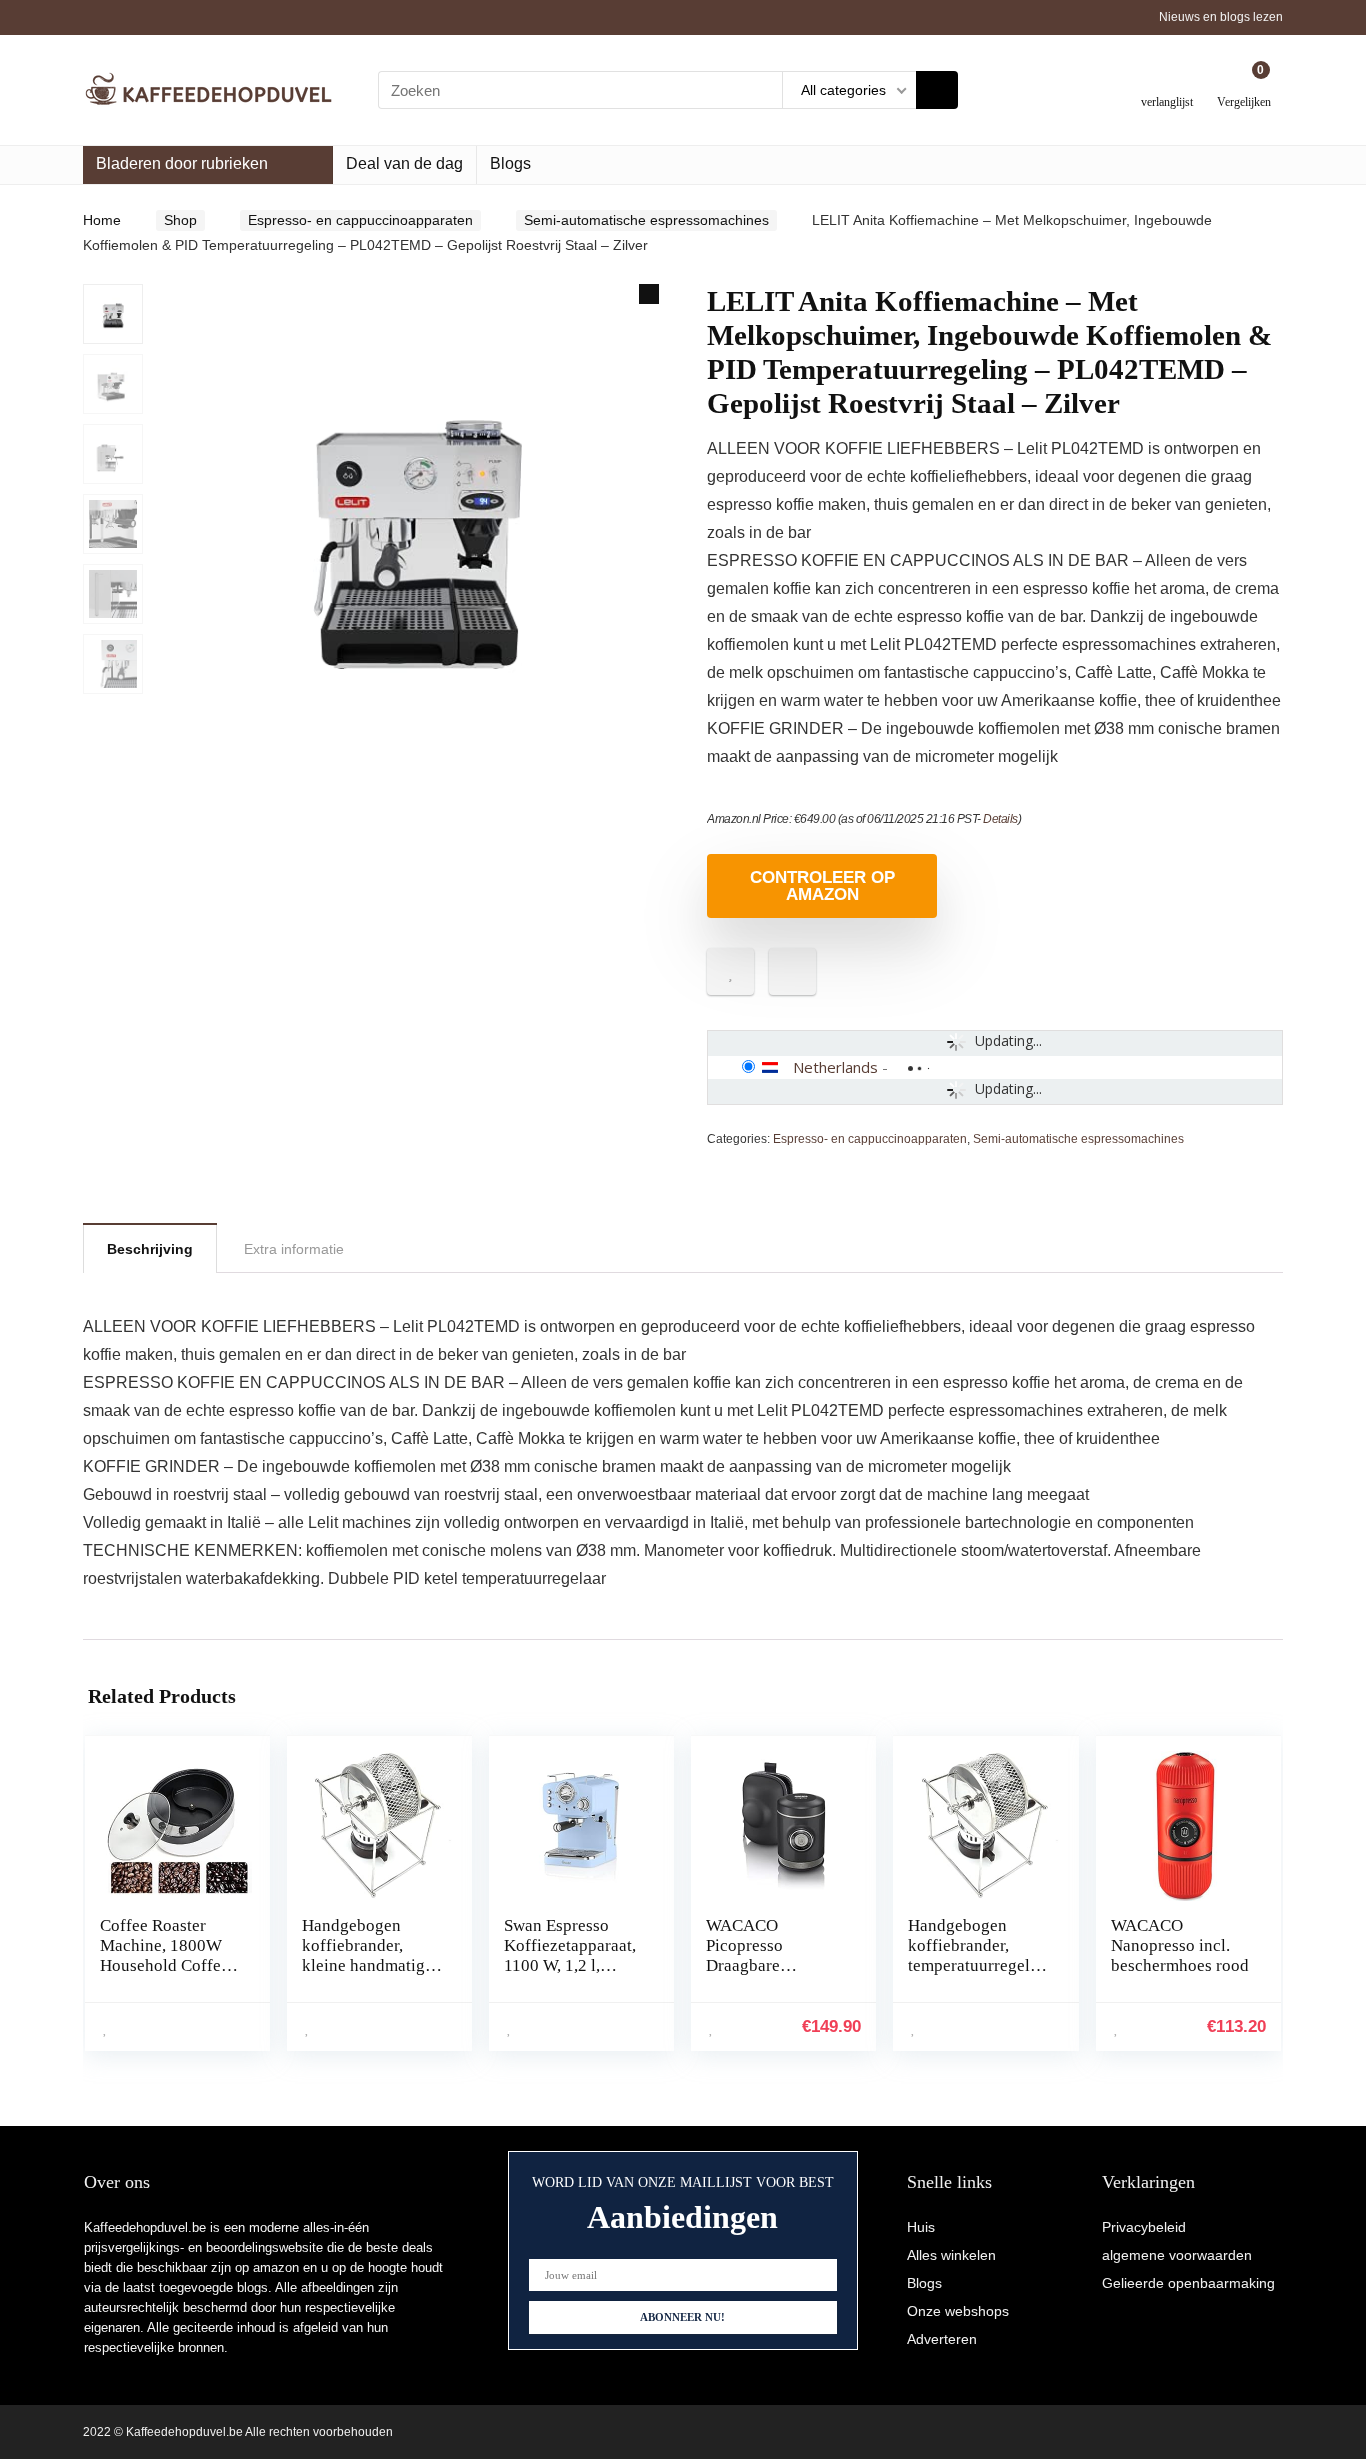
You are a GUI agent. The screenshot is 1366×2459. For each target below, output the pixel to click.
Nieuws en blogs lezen (1221, 17)
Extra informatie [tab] (294, 1249)
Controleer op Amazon (822, 886)
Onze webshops (958, 2311)
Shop (180, 220)
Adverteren (942, 2339)
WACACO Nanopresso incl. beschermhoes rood (1180, 1945)
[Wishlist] (1167, 82)
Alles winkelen (951, 2255)
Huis (921, 2227)
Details (1000, 819)
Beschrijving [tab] (150, 1249)
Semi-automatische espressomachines (646, 220)
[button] (649, 294)
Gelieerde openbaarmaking (1188, 2283)
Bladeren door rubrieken (182, 163)
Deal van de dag (404, 163)
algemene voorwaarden (1177, 2255)
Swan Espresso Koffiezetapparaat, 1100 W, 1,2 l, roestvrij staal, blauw (570, 1965)
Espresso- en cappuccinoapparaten (360, 220)
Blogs (510, 163)
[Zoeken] (937, 90)
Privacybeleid (1144, 2227)
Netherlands (835, 1067)
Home (102, 220)
